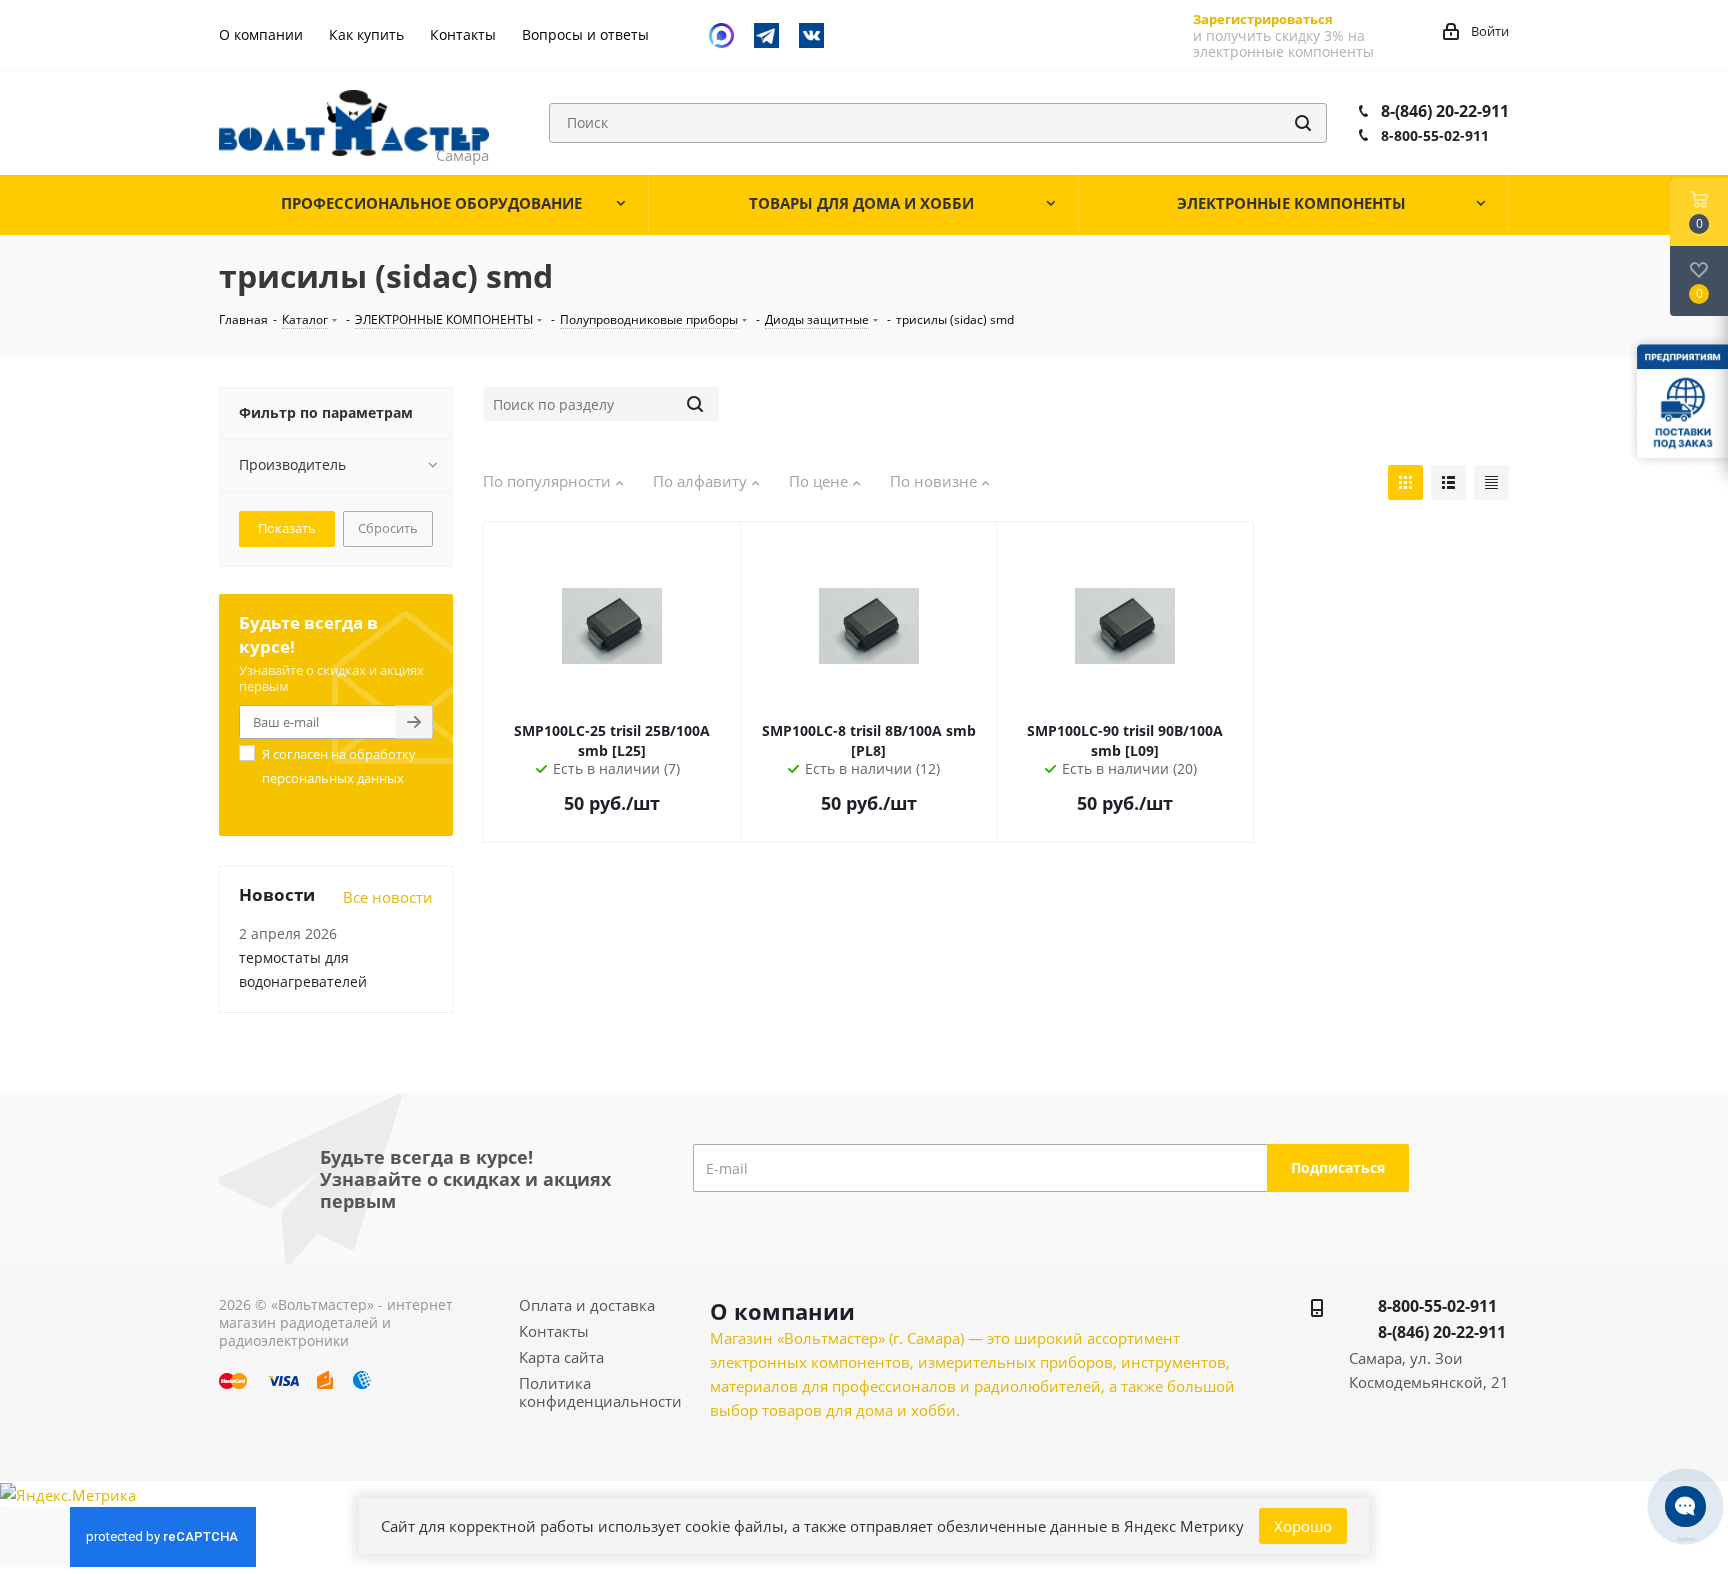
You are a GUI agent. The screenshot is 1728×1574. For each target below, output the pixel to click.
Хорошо (1303, 1526)
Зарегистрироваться (1263, 19)
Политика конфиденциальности (600, 1392)
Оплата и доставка (587, 1305)
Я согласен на (339, 766)
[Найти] (1303, 123)
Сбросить (388, 528)
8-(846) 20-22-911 (1445, 111)
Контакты (554, 1331)
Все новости (388, 897)
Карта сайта (561, 1357)
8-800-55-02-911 (1435, 135)
